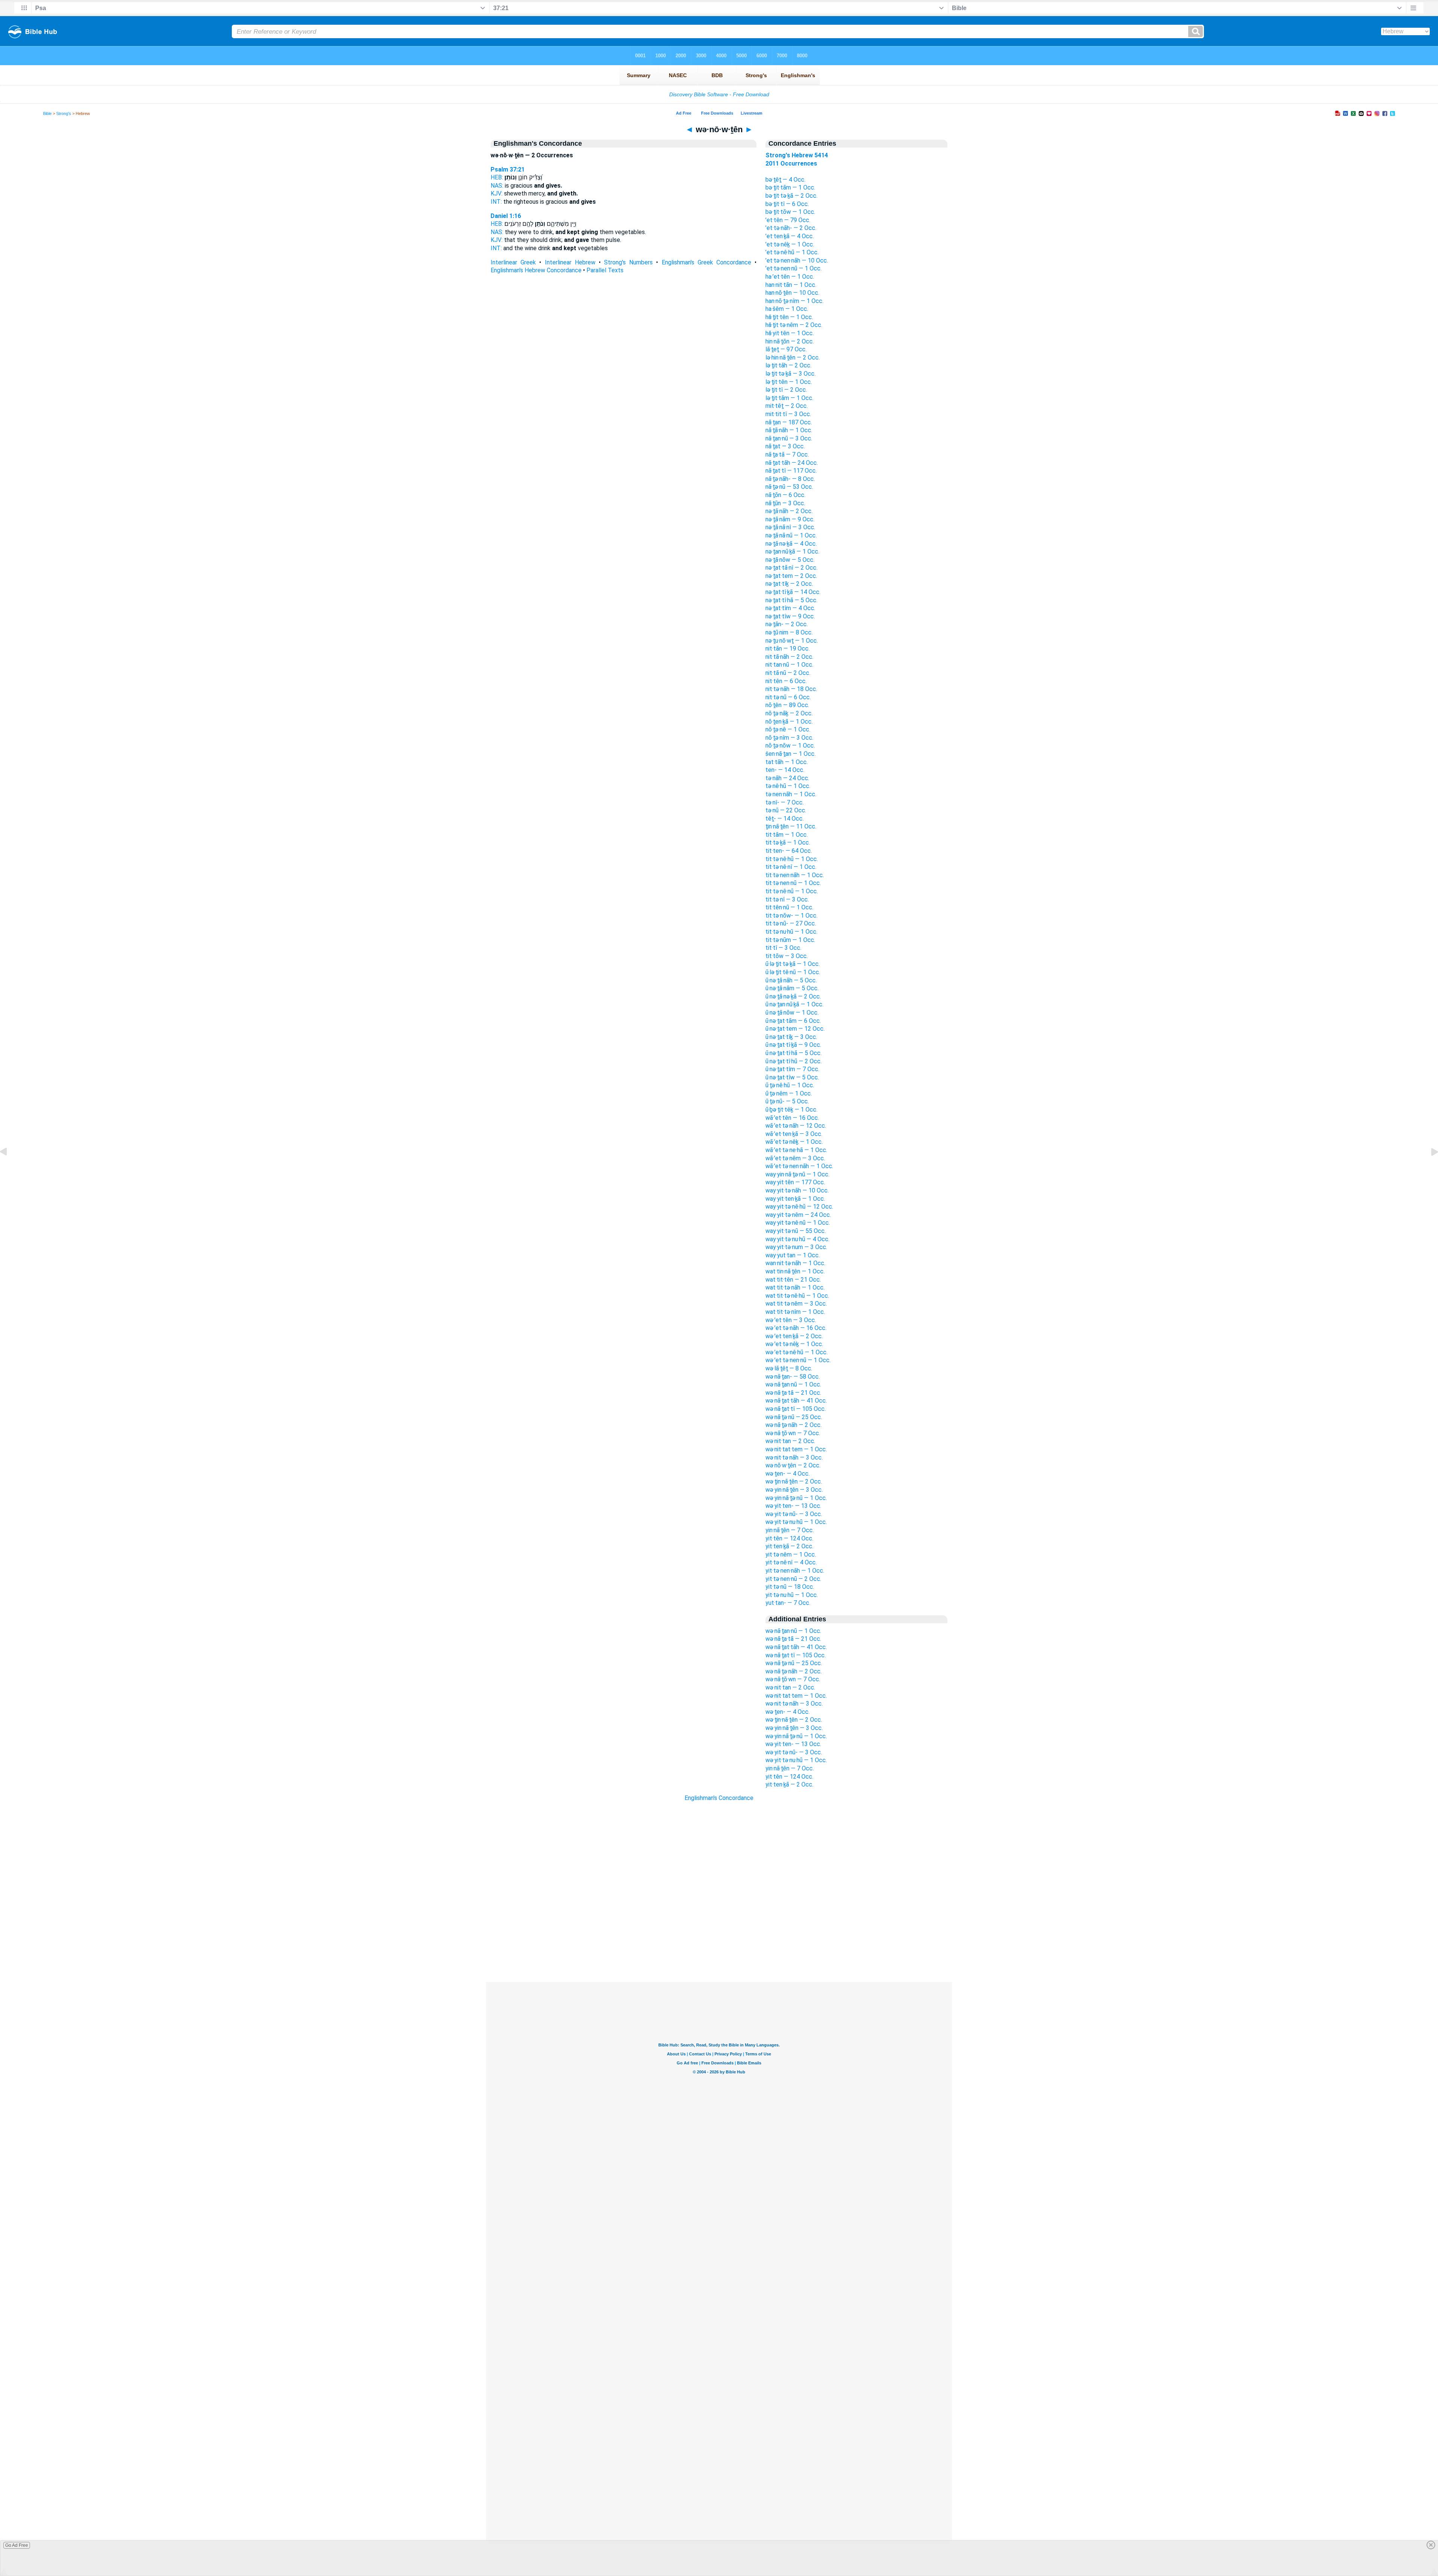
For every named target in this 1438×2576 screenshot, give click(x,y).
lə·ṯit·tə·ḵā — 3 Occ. (791, 374)
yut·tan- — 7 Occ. (788, 1603)
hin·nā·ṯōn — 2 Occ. (790, 341)
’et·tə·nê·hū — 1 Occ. (792, 252)
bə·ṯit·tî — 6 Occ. (787, 204)
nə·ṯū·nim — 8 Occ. (789, 632)
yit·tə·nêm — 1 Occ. (791, 1554)
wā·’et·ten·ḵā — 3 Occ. (794, 1134)
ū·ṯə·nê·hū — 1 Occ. (790, 1085)
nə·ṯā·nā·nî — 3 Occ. (790, 527)
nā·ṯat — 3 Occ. (785, 446)
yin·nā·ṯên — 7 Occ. (790, 1530)
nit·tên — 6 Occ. (786, 681)
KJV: (497, 193)
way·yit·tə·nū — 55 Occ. (796, 1231)
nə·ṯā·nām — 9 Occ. (790, 519)
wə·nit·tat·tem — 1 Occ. (796, 1449)
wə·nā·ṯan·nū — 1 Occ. (793, 1384)
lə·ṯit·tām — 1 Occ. (789, 398)
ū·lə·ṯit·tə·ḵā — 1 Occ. (793, 964)
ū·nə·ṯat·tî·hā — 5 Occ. (794, 1053)
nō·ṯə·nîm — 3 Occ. (789, 738)
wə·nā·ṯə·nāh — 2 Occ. (794, 1425)
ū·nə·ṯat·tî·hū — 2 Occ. (794, 1061)
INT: (496, 202)
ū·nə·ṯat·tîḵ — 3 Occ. (791, 1037)
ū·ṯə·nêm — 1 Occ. (789, 1093)
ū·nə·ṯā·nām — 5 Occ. (792, 988)
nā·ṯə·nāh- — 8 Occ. (790, 479)
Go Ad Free (17, 2545)
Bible (47, 113)
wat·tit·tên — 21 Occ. (793, 1280)
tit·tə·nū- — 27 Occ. (791, 923)
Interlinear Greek (513, 262)
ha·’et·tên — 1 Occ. (790, 277)
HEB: (497, 177)
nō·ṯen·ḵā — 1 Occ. (789, 722)
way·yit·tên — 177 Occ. (795, 1182)
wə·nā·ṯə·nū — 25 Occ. (794, 1417)
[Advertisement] (719, 1936)
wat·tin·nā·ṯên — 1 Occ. (795, 1271)
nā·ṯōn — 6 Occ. (785, 495)
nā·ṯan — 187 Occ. (789, 422)
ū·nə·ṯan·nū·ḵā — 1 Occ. (794, 1004)
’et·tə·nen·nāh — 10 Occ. (797, 260)
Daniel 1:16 (506, 216)
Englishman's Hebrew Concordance (536, 270)
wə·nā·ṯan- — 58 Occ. (793, 1377)
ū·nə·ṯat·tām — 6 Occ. (793, 1021)
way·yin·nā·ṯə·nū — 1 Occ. (797, 1174)
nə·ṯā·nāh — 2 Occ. (789, 511)
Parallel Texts (605, 270)
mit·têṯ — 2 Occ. (787, 406)
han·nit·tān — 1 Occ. (791, 285)
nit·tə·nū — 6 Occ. (788, 697)
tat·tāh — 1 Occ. (787, 762)
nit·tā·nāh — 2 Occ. (789, 657)
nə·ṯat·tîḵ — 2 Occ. (789, 584)
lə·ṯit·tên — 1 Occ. (789, 382)
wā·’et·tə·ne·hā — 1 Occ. (796, 1150)
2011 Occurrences (791, 163)
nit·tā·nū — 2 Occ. (788, 673)
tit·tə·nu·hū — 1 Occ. (791, 932)
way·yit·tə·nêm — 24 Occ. (798, 1215)
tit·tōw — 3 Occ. (787, 956)
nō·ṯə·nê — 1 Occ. (788, 729)
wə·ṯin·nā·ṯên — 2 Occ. (794, 1481)
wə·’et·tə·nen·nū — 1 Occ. (798, 1360)
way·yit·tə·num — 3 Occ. (796, 1247)
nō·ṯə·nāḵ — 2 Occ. (789, 713)
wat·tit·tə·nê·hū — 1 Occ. (797, 1296)
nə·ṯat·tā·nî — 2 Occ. (791, 568)
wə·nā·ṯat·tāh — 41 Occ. (796, 1401)
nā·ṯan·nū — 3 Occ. (789, 438)
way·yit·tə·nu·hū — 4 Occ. (797, 1239)
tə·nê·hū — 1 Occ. (788, 786)
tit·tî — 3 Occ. (783, 948)
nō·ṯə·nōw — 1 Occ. (790, 745)
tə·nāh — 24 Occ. (787, 778)
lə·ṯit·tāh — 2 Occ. (788, 365)
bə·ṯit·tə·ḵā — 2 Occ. (791, 196)
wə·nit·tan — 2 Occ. (790, 1441)
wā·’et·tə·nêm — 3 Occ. (795, 1158)
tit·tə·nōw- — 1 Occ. (791, 916)
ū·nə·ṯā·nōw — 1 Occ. (792, 1013)
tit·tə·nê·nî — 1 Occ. (791, 867)
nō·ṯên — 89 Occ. (787, 705)
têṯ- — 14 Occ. (785, 819)
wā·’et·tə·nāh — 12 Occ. (796, 1126)
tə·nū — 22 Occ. (786, 810)
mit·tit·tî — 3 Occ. (788, 414)
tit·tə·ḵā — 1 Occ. (788, 842)
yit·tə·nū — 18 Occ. (790, 1587)
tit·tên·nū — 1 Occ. (789, 907)
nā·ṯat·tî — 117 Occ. (791, 471)
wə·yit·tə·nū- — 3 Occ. (794, 1514)
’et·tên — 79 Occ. (788, 220)
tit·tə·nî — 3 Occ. (787, 899)
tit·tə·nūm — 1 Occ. (790, 940)
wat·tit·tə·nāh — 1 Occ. (795, 1287)
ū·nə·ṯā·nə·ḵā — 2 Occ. (793, 996)
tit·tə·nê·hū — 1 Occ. (792, 859)
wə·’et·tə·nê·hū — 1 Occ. (797, 1352)
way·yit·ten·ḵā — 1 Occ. (795, 1199)
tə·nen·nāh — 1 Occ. (791, 794)
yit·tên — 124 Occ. (789, 1538)
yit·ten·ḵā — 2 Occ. (789, 1546)
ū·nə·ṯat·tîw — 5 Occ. (792, 1077)
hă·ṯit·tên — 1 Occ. (789, 317)
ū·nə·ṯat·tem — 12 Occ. (795, 1029)
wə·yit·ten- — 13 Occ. (793, 1506)
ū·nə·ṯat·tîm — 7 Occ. (792, 1069)
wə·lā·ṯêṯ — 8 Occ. (789, 1368)
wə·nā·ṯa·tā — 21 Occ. (793, 1393)
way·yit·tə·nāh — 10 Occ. (797, 1190)
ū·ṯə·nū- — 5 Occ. (787, 1101)
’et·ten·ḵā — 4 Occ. (790, 236)
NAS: (497, 186)
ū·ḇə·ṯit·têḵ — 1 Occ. (791, 1110)
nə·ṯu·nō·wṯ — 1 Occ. (792, 641)
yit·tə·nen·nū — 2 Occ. (793, 1579)
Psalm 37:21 (508, 169)
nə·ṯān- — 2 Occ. (787, 624)
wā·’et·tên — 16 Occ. (792, 1118)
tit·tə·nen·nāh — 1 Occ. (795, 875)
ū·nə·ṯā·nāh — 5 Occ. (791, 980)
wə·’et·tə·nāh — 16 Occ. (796, 1328)
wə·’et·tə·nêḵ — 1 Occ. (794, 1344)
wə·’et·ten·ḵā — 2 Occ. (794, 1336)
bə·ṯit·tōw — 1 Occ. (790, 212)
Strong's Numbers (628, 262)
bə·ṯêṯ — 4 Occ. (785, 180)
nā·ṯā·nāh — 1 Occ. (789, 430)
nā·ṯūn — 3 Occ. (785, 503)
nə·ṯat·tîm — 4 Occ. (790, 608)
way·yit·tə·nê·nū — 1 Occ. (798, 1223)
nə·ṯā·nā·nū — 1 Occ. (791, 535)
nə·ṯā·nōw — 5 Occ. (790, 560)
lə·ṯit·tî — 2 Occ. (786, 390)
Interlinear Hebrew (570, 262)
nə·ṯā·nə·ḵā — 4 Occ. (791, 544)
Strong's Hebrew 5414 (797, 155)
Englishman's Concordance (719, 1798)
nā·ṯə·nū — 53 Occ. (789, 487)
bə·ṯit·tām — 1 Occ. (790, 187)
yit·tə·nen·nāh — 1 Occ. (795, 1571)
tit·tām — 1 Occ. (787, 835)
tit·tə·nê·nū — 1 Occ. (792, 891)
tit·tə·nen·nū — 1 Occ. (793, 883)
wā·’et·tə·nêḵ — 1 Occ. (794, 1142)
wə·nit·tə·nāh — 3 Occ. (794, 1457)
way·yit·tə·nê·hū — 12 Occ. (799, 1207)
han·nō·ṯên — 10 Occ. (792, 293)
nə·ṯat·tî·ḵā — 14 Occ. (793, 592)
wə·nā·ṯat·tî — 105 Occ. (796, 1409)
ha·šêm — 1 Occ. (787, 309)
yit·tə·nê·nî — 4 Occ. (791, 1562)
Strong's (64, 113)
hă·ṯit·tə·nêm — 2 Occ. (794, 325)
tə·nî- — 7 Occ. (785, 802)
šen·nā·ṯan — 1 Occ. (791, 754)
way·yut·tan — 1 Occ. (793, 1255)
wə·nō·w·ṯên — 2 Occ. (793, 1465)
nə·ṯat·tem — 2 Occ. (791, 576)
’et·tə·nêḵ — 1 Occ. (790, 244)
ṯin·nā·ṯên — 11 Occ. (791, 826)
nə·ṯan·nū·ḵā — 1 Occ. (792, 551)
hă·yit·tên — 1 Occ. (790, 333)
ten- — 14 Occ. (785, 770)
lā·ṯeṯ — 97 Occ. (786, 349)
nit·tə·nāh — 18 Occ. (791, 689)
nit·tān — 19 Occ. (788, 648)
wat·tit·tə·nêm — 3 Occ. (796, 1304)
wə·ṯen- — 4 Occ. (788, 1474)
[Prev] (9, 1169)
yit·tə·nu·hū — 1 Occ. (792, 1595)
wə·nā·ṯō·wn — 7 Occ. (793, 1433)
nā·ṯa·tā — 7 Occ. (787, 454)
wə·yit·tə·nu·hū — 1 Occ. (796, 1522)
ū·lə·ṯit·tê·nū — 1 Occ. (793, 972)
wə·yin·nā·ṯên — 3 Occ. (794, 1490)
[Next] (1429, 1169)
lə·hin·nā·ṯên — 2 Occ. (793, 357)
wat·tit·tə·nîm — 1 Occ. (795, 1312)
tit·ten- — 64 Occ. (789, 851)
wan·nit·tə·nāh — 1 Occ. (795, 1263)
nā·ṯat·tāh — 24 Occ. (792, 463)
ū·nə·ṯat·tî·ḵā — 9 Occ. (793, 1045)
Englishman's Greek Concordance (706, 262)
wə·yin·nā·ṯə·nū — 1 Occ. (796, 1498)
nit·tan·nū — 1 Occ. (789, 665)
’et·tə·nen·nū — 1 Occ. (794, 268)
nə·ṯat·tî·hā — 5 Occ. (791, 600)
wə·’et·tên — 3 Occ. (791, 1320)
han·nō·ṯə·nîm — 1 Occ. (794, 301)
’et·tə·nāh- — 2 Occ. (791, 228)
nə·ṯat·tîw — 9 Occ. (790, 616)
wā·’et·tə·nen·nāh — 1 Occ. (799, 1166)
